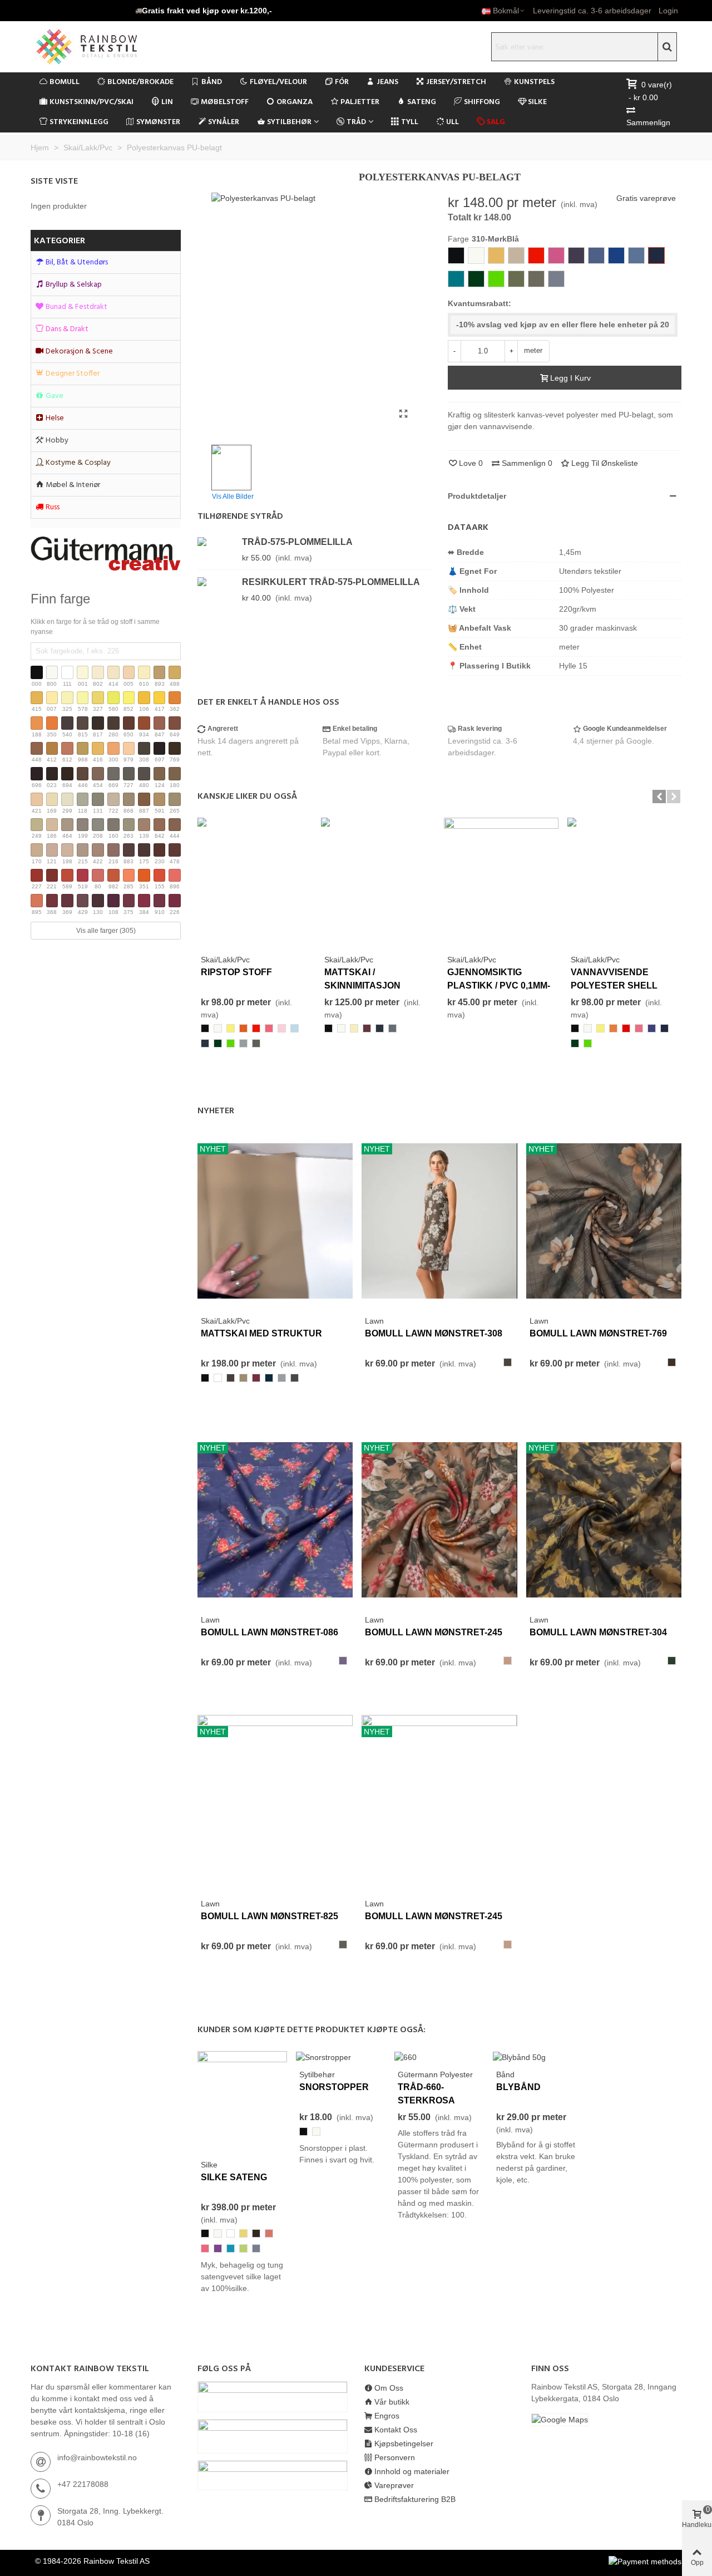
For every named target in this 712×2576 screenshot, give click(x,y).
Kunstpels (534, 82)
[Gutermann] (106, 554)
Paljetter (360, 102)
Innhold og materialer (412, 2471)
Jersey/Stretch (456, 82)
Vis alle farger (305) (106, 931)
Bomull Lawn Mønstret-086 (270, 1632)
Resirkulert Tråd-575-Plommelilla (331, 582)
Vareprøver (394, 2485)
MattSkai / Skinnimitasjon (362, 979)
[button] (204, 11)
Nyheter (216, 1111)
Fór (342, 82)
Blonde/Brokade (140, 82)
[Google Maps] (606, 2420)
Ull (453, 122)
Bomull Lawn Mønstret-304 (598, 1632)
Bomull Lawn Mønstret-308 (434, 1333)
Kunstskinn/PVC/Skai (92, 102)
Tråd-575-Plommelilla (297, 542)
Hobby (57, 441)
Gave (55, 396)
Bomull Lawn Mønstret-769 (598, 1333)
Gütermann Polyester (435, 2074)
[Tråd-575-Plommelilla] (217, 541)
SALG (496, 122)
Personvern (395, 2457)
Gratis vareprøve (646, 198)
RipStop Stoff (236, 972)
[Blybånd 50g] (519, 2057)
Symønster (158, 122)
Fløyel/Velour (278, 82)
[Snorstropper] (323, 2057)
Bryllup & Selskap (74, 285)
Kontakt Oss (396, 2430)
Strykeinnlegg (79, 122)
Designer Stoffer (73, 374)
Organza (295, 102)
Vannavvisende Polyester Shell (614, 979)
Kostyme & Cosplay (78, 463)
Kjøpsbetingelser (404, 2444)
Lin (167, 102)
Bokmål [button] (506, 11)
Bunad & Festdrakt (76, 307)
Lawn (374, 1321)
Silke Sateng (234, 2177)
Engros (387, 2416)
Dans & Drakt (67, 329)
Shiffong (482, 102)
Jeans (387, 82)
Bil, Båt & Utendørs (77, 262)
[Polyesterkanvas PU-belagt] (403, 414)
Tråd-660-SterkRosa (426, 2094)
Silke (537, 102)
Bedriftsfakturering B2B (415, 2499)
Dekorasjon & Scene (79, 352)
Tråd (356, 122)
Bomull (65, 82)
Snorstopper (334, 2087)
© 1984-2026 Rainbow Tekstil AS (92, 2561)
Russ (53, 507)
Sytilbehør (289, 122)
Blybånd (518, 2087)
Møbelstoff (225, 102)
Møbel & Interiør (73, 485)
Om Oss (389, 2388)
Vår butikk (392, 2402)
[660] (406, 2057)
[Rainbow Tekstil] (108, 47)
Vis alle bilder (233, 496)
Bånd (212, 82)
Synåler (224, 122)
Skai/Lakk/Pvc (225, 960)
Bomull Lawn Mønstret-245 (434, 1632)
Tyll (410, 122)
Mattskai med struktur (261, 1333)
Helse (55, 418)
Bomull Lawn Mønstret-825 (270, 1916)
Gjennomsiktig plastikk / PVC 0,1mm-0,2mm (499, 985)
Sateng (422, 102)
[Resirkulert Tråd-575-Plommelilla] (217, 581)
